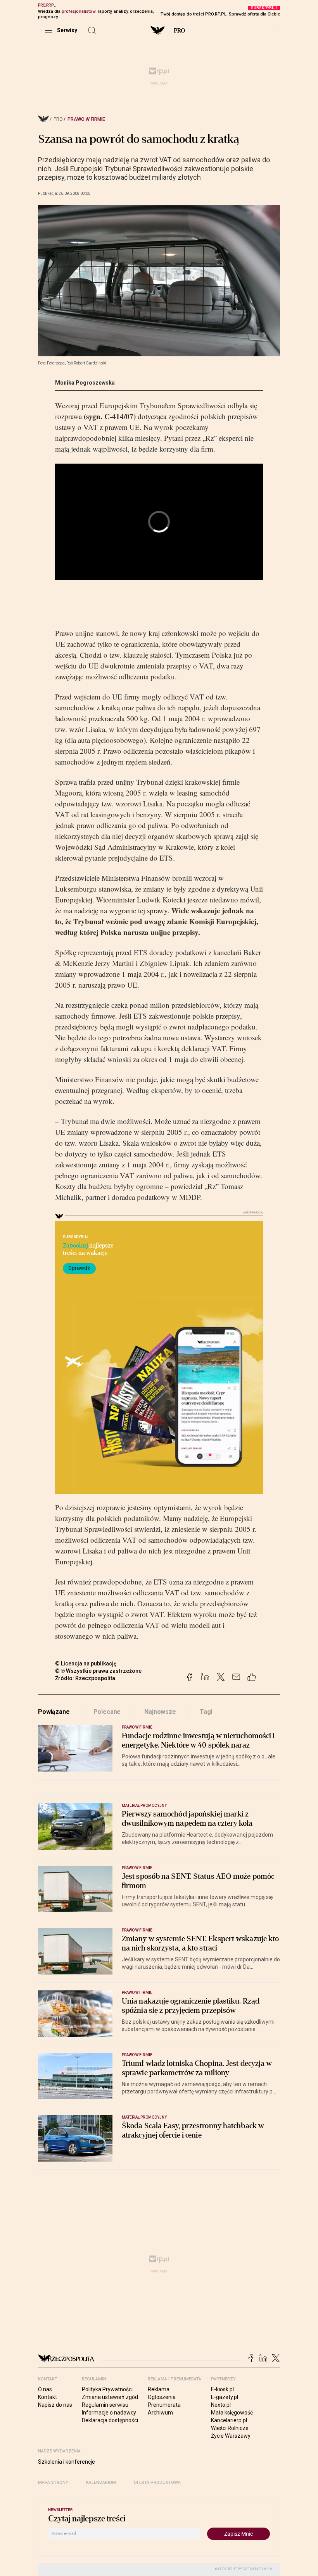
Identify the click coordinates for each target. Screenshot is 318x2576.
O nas (45, 2389)
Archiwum (160, 2413)
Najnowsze (160, 1712)
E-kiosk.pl (222, 2389)
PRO (179, 31)
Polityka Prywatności (107, 2389)
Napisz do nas (55, 2405)
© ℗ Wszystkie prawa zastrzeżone (98, 1671)
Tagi (206, 1712)
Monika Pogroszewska (85, 383)
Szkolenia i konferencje (67, 2462)
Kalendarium (101, 2482)
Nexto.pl (221, 2405)
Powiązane (54, 1712)
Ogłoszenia (162, 2397)
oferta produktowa (157, 2482)
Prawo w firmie (86, 119)
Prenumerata (164, 2405)
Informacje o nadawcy (109, 2413)
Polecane (107, 1712)
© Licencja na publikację (86, 1663)
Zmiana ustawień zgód (110, 2397)
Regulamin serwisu (105, 2405)
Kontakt (48, 2397)
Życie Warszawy (231, 2436)
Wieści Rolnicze (230, 2428)
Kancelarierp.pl (229, 2420)
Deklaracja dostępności (110, 2420)
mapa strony (53, 2482)
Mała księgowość (232, 2413)
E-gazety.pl (225, 2397)
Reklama (159, 2389)
